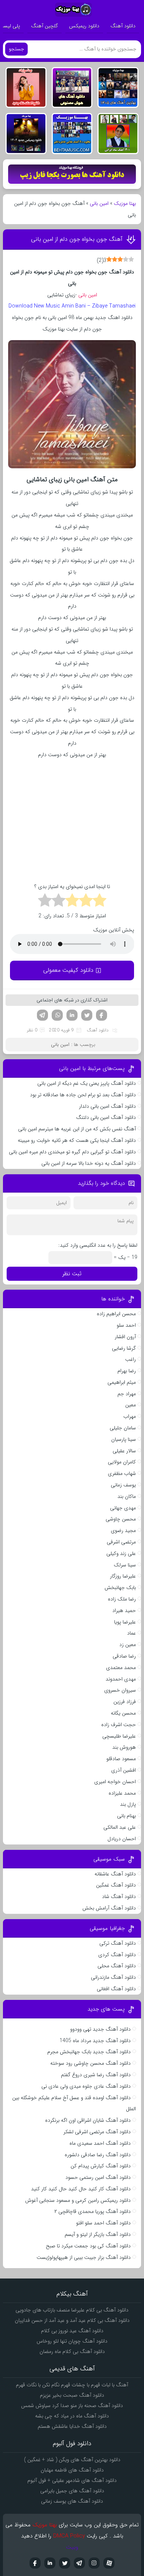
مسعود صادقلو (121, 1759)
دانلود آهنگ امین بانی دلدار (107, 1106)
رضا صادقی (124, 1656)
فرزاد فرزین (125, 1702)
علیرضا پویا (125, 1622)
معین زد (128, 1645)
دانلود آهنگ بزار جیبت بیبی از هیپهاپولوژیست (84, 2257)
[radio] (100, 901)
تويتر (65, 2563)
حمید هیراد (124, 1611)
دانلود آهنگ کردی (117, 1955)
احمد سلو (126, 1325)
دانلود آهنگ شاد (119, 1897)
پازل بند (128, 1804)
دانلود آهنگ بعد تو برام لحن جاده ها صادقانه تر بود (83, 1095)
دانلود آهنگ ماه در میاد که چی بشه (72, 2416)
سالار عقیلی (124, 1451)
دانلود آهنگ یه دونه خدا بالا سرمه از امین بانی (89, 1163)
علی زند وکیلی (121, 1553)
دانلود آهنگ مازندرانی (113, 1977)
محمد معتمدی (121, 1668)
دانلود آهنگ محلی (117, 1966)
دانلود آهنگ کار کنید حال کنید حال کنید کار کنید (81, 2189)
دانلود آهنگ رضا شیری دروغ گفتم (96, 2075)
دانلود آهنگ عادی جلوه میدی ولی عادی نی (86, 2086)
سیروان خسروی (120, 1690)
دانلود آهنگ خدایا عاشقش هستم (72, 2426)
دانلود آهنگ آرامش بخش (109, 1908)
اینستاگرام (94, 2563)
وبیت (72, 2547)
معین (131, 1405)
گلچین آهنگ (44, 26)
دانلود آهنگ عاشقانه (115, 1874)
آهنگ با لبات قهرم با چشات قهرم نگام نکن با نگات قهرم (72, 2385)
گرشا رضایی (124, 1348)
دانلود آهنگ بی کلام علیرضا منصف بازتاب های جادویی (72, 2310)
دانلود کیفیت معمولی (68, 970)
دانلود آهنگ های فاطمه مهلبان (72, 2470)
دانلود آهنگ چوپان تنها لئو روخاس (72, 2341)
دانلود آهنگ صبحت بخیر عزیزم (72, 2395)
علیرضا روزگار (123, 1576)
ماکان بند (127, 1496)
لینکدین (72, 1015)
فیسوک (102, 1015)
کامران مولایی (122, 1462)
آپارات (109, 2563)
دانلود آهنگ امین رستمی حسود (98, 2177)
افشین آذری (124, 1770)
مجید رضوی (123, 1530)
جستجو (16, 49)
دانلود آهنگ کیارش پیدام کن (101, 2166)
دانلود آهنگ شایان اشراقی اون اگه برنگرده (88, 2120)
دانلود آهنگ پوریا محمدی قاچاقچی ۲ (92, 2211)
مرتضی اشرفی (121, 1542)
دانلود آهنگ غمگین (116, 1885)
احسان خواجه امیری (115, 1782)
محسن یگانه (123, 1713)
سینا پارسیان (124, 1439)
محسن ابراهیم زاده (116, 1314)
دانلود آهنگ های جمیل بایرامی (72, 2491)
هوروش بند (124, 1747)
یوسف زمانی (123, 1485)
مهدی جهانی (123, 1508)
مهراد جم (127, 1394)
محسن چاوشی (121, 1519)
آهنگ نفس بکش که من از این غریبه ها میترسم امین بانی (77, 1129)
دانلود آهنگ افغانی (116, 1989)
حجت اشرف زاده (119, 1725)
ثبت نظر (72, 1274)
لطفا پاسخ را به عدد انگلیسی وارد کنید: (98, 1245)
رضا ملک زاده (122, 1599)
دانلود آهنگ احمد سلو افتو (103, 2223)
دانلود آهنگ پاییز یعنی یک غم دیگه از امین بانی (87, 1083)
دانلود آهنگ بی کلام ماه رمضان (72, 2351)
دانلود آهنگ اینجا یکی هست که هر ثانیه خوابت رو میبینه (77, 1140)
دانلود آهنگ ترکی (118, 1943)
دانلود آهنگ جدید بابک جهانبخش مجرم (89, 2052)
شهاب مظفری (122, 1473)
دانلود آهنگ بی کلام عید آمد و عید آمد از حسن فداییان (72, 2320)
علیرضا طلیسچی (119, 1736)
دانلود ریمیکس (84, 26)
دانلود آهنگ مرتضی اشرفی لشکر (97, 2132)
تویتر (87, 1015)
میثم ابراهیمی (122, 1382)
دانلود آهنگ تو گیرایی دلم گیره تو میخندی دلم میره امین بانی (72, 1152)
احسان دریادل (122, 1839)
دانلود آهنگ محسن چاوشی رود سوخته (90, 2063)
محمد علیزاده (122, 1793)
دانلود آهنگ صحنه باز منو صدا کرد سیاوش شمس (72, 2406)
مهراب (130, 1416)
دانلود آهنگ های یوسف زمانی (72, 2501)
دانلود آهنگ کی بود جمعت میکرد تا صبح (88, 2246)
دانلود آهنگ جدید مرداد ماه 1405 (95, 2041)
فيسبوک (35, 2563)
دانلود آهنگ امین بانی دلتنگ (106, 1117)
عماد (131, 1633)
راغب (131, 1359)
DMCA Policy (69, 2536)
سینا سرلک (125, 1565)
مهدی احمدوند (121, 1679)
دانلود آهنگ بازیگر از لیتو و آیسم (98, 2234)
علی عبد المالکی (120, 1827)
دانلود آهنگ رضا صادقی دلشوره (98, 2155)
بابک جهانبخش (120, 1588)
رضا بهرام (127, 1371)
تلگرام (42, 1015)
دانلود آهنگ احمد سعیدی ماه (100, 2143)
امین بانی (99, 203)
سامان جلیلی (123, 1428)
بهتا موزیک (125, 203)
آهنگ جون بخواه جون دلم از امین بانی (77, 239)
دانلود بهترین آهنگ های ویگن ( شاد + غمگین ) (72, 2460)
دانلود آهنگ (123, 26)
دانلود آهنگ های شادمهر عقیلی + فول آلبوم (72, 2480)
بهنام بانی (126, 1816)
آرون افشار (125, 1337)
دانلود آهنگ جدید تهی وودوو (100, 2029)
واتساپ (57, 1015)
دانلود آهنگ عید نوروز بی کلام (72, 2331)
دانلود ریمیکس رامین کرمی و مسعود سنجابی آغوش (78, 2200)
